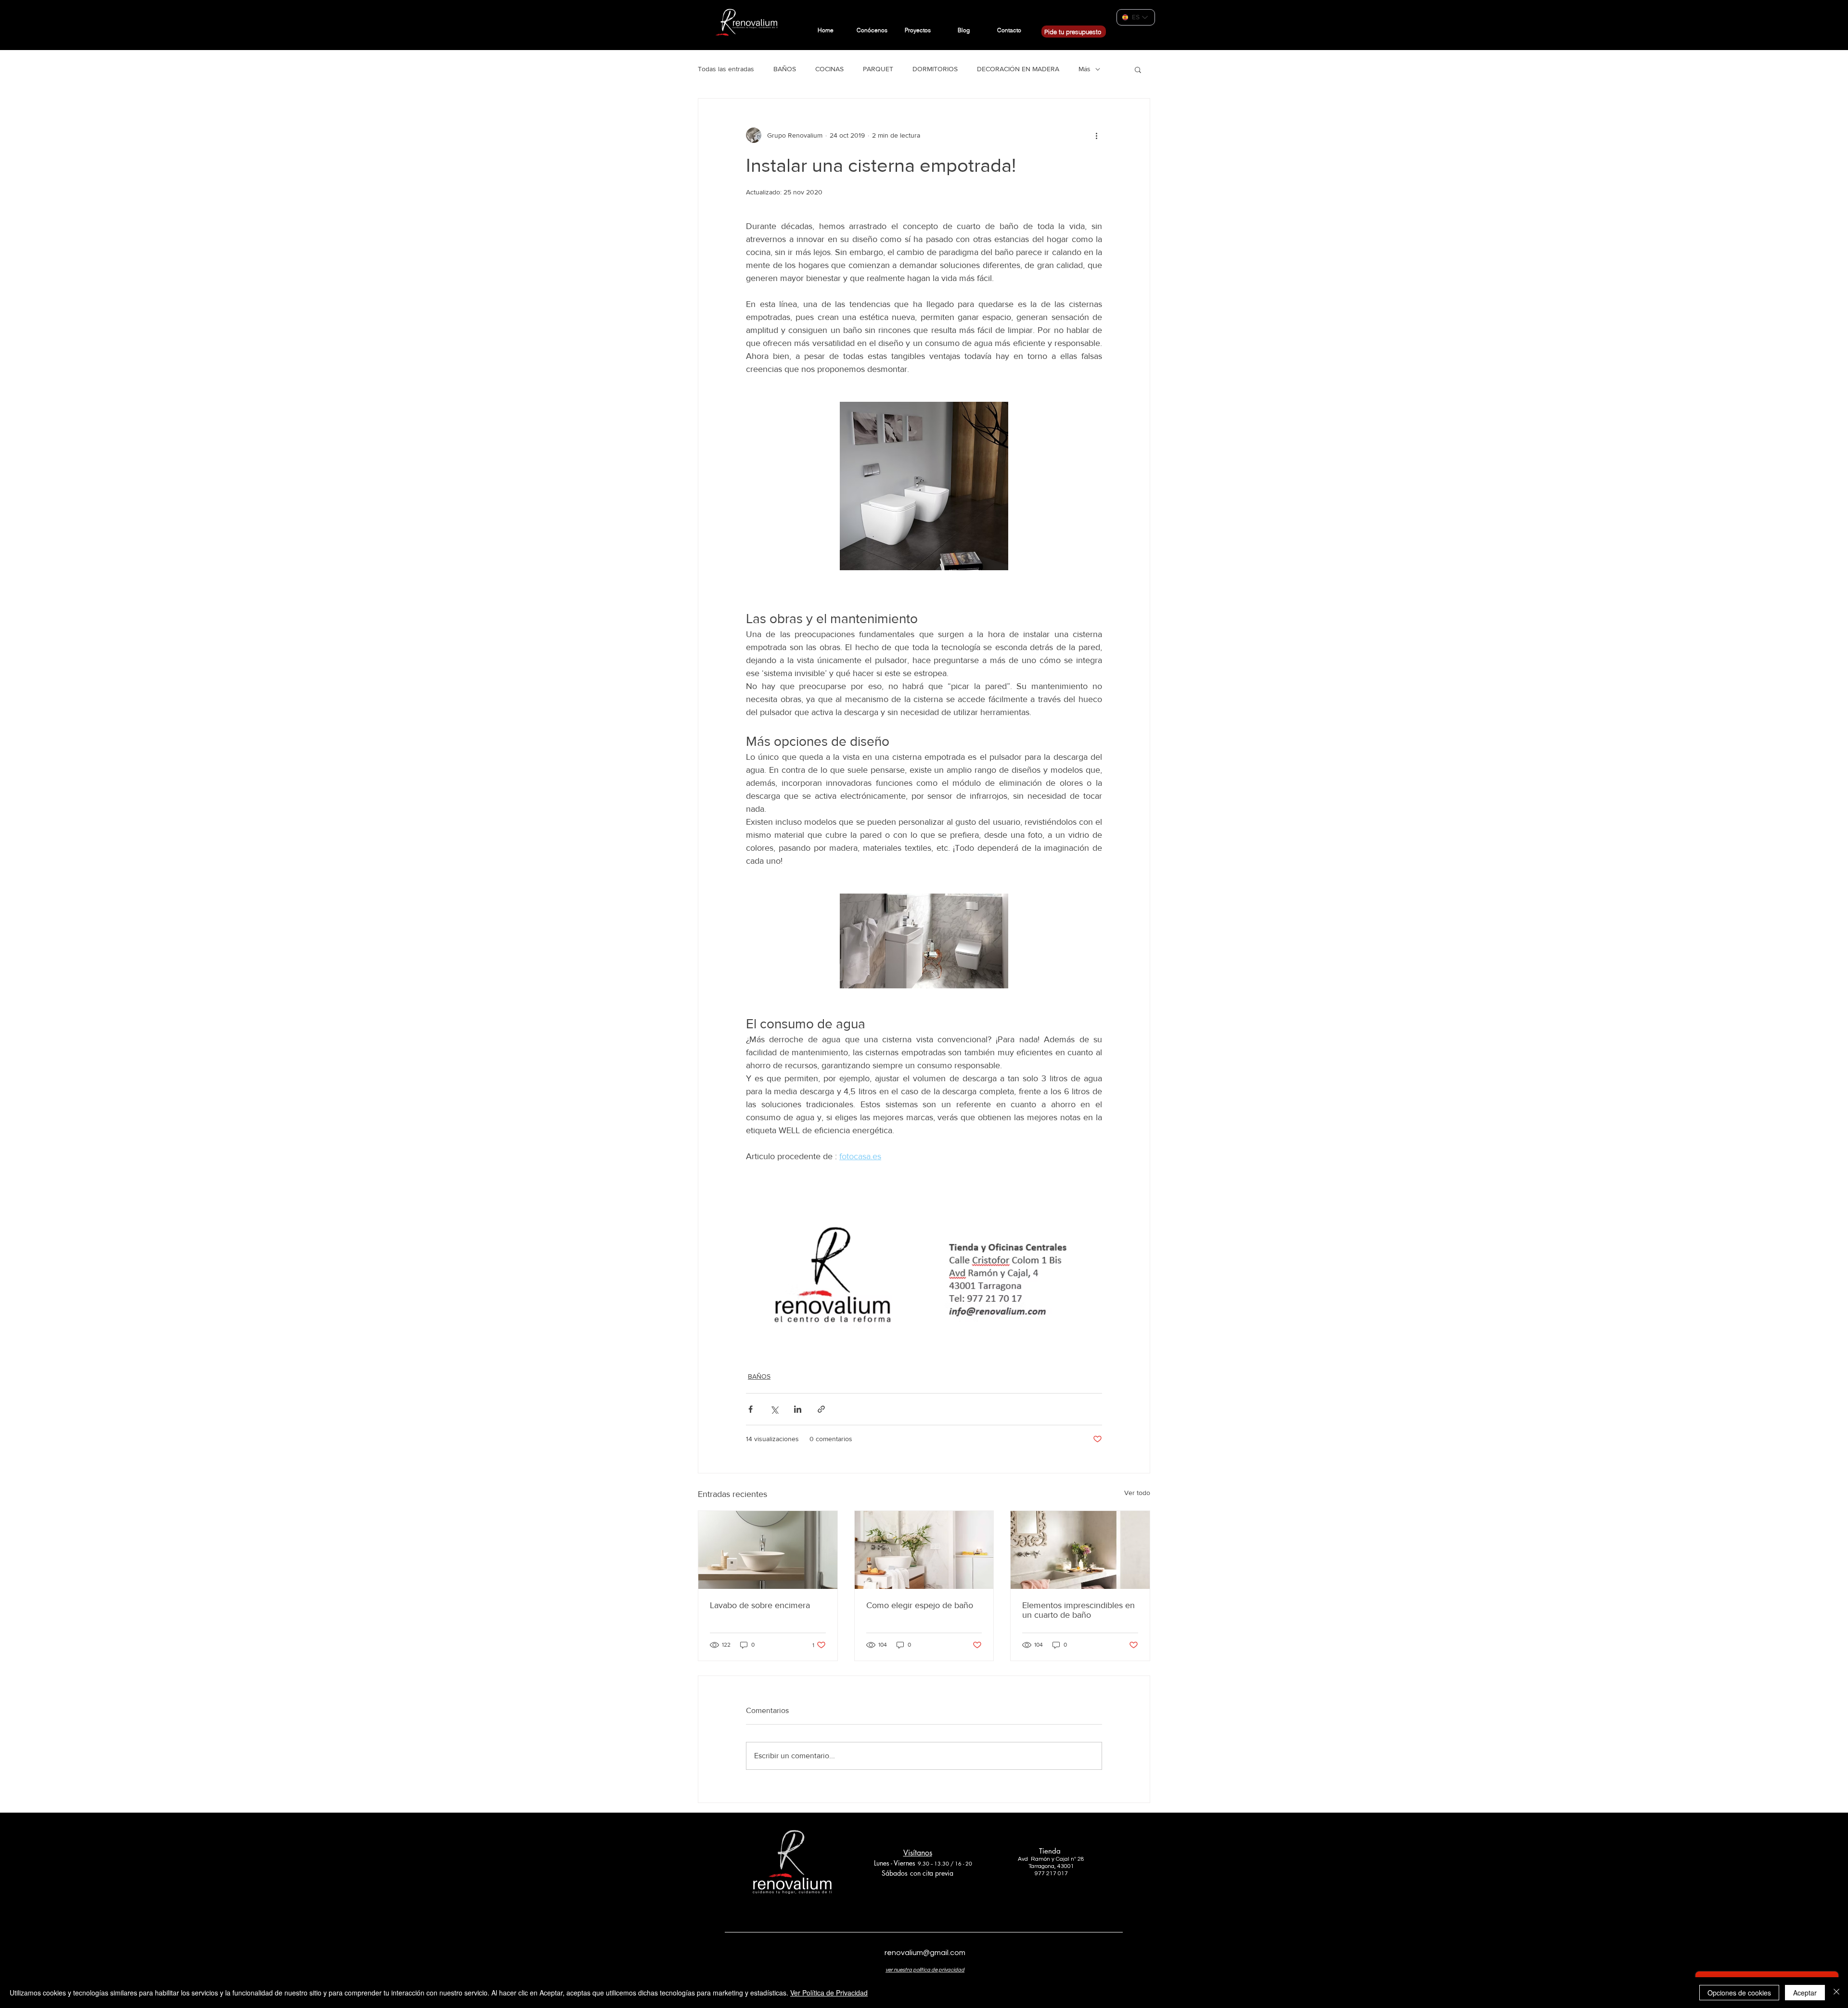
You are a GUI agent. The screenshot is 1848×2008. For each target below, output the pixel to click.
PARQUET (878, 69)
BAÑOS (785, 69)
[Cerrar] (1836, 1993)
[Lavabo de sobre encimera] (768, 1550)
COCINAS (829, 69)
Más (1084, 69)
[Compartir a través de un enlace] (821, 1409)
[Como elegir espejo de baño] (924, 1550)
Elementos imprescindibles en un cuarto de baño (1078, 1610)
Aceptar (1805, 1993)
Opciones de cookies (1739, 1993)
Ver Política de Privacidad (829, 1993)
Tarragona (1041, 1866)
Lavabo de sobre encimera (760, 1605)
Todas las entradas (726, 69)
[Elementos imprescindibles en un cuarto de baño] (1080, 1550)
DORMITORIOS (935, 69)
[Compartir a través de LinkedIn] (798, 1409)
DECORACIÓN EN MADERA (1018, 69)
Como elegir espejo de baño (920, 1605)
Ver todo (1137, 1493)
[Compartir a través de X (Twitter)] (774, 1409)
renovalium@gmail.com (925, 1953)
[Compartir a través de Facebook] (751, 1409)
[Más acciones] (1096, 135)
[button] (1138, 69)
